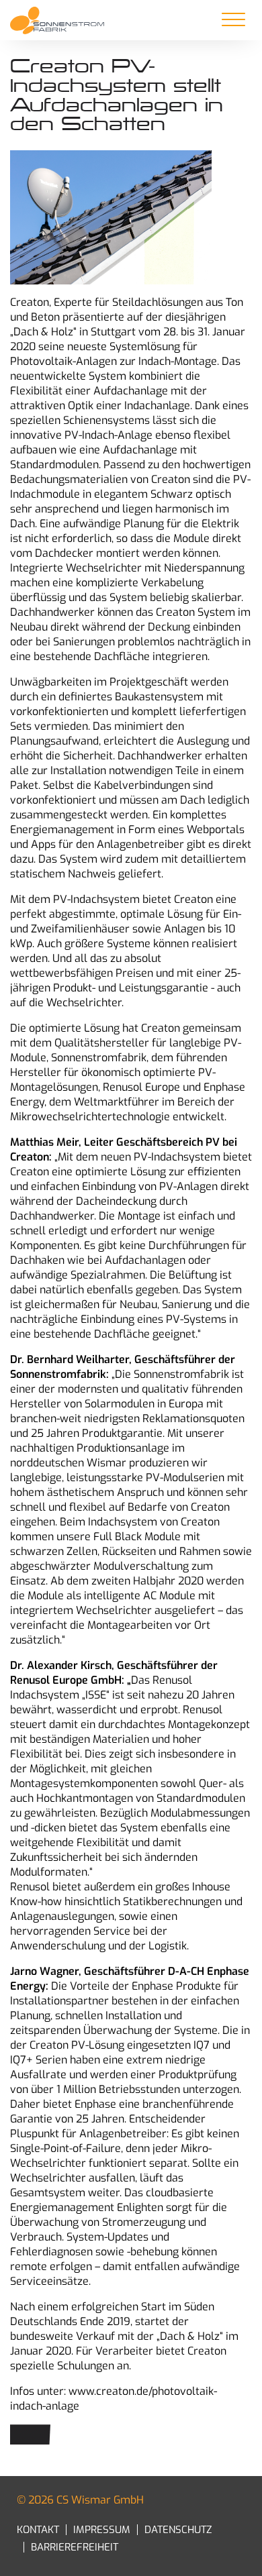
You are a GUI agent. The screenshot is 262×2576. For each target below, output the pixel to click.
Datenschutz (178, 2530)
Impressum (102, 2530)
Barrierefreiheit (75, 2547)
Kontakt (38, 2530)
